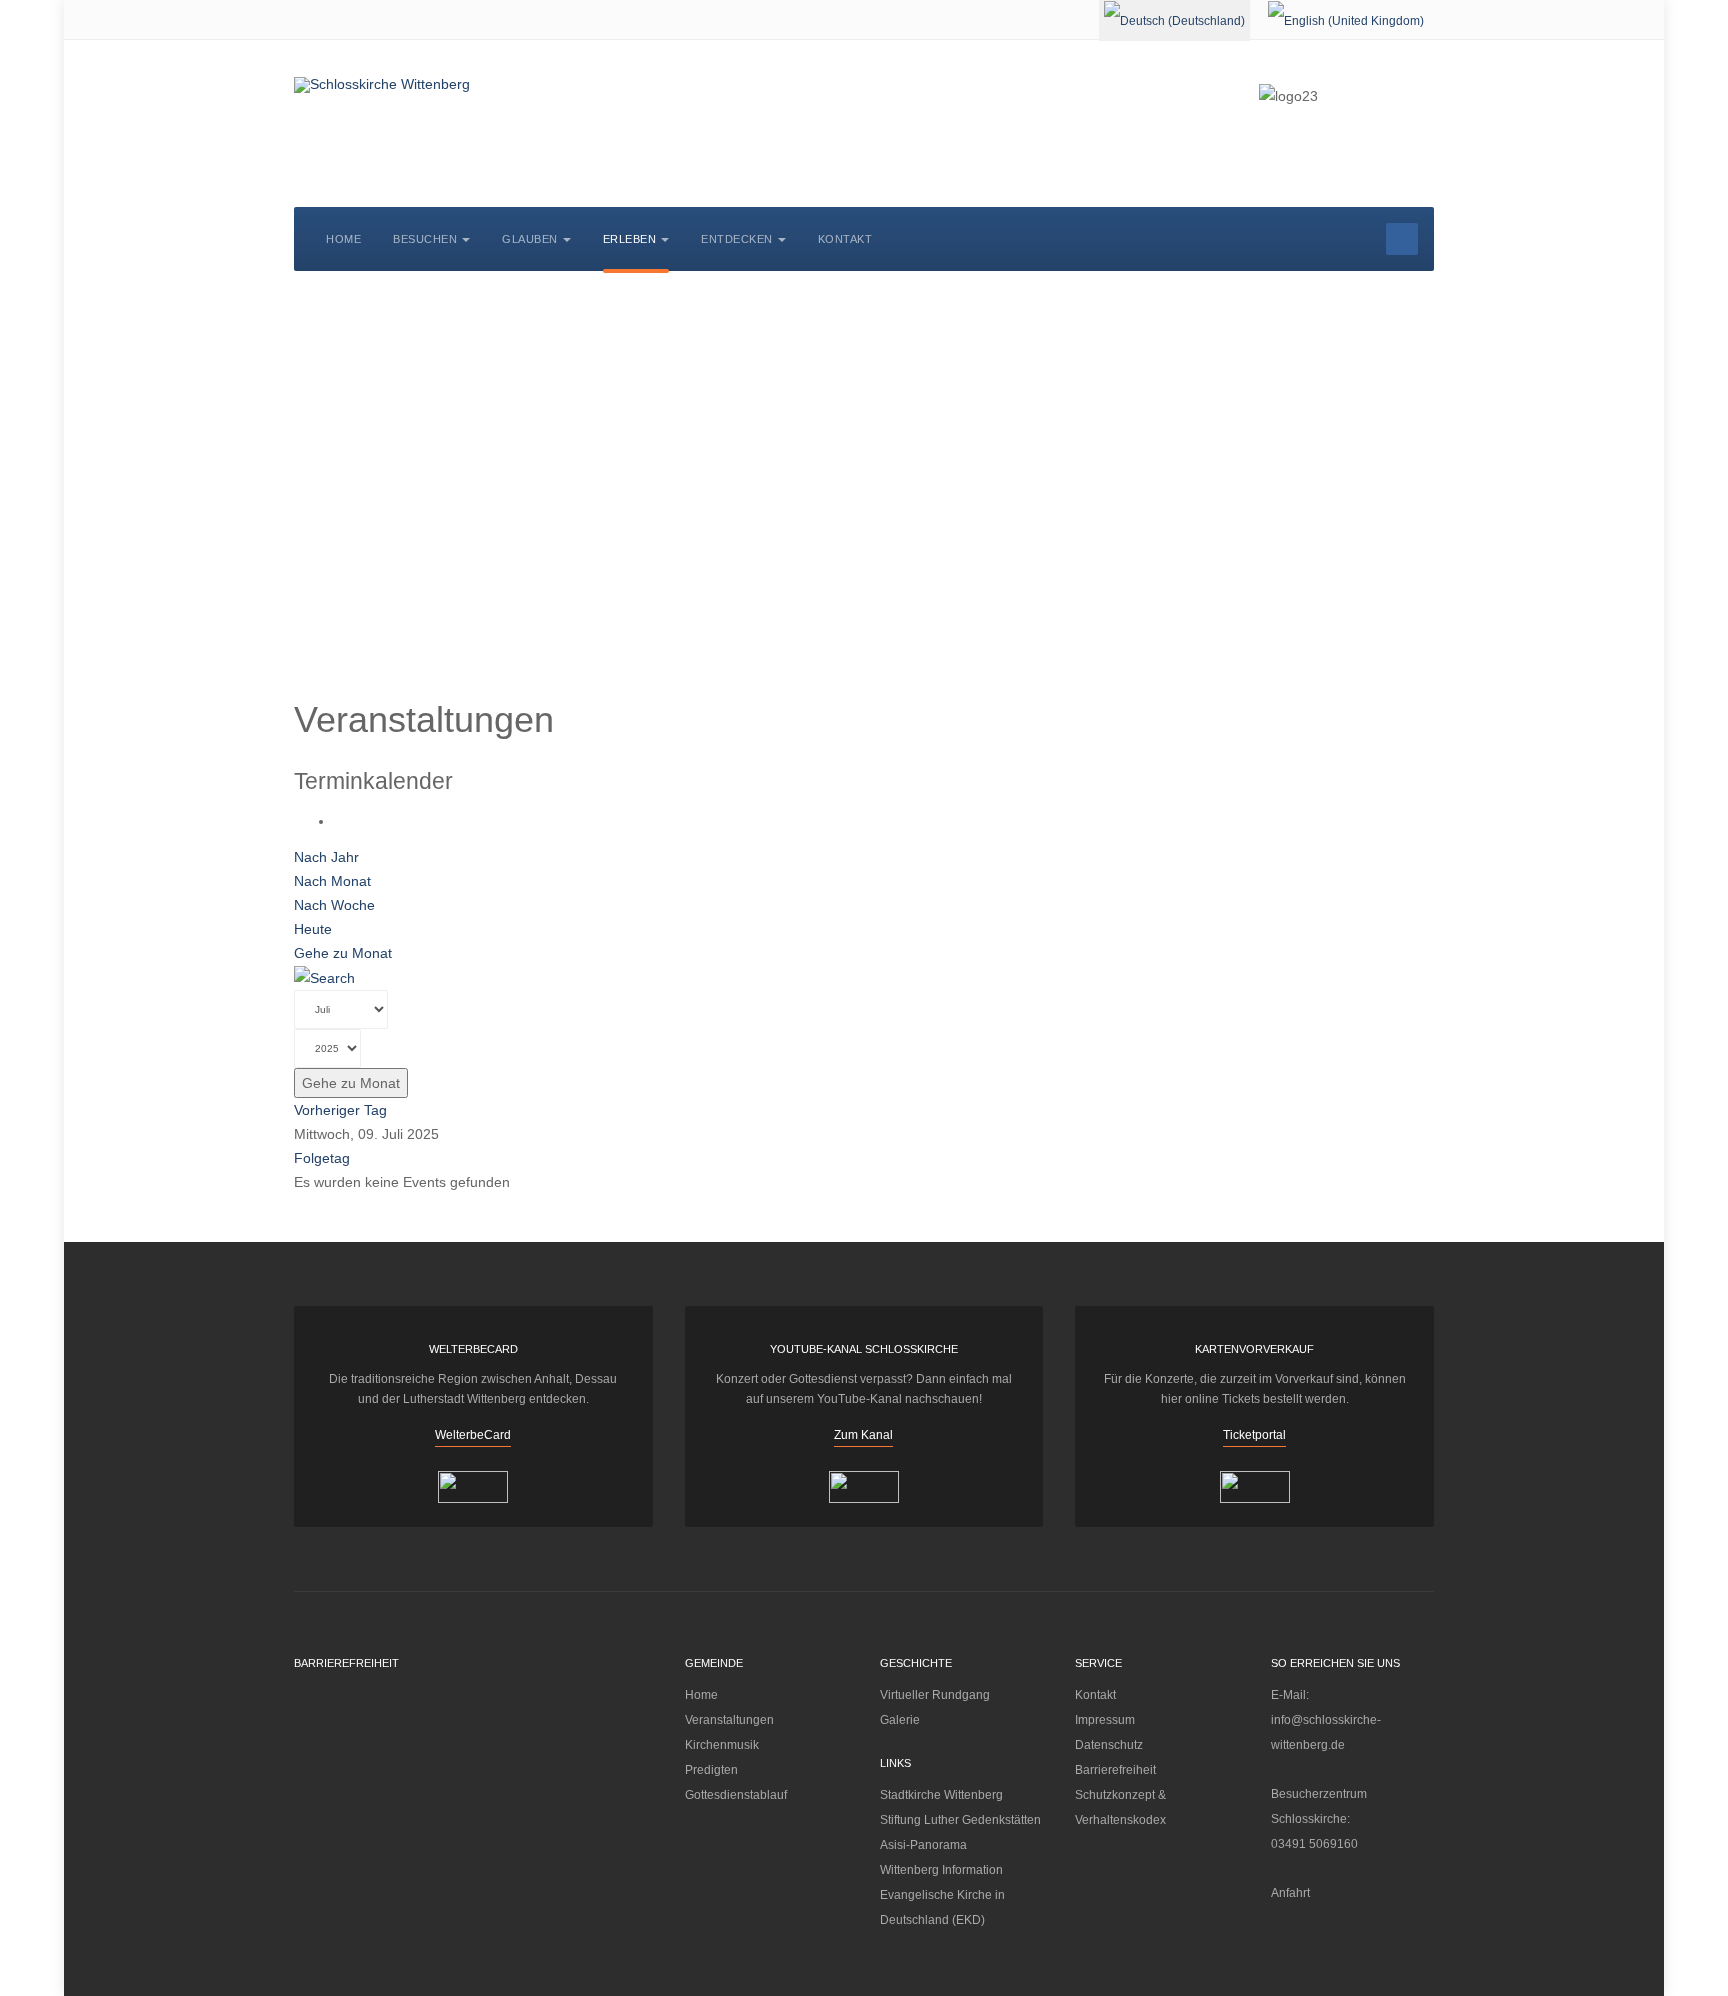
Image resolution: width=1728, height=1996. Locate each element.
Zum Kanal (863, 1435)
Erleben (630, 239)
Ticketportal (1254, 1435)
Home (343, 239)
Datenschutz (1109, 1745)
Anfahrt (1290, 1893)
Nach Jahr (326, 857)
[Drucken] (339, 821)
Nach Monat (332, 881)
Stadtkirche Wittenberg (941, 1795)
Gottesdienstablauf (736, 1795)
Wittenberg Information (941, 1870)
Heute (313, 929)
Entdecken (737, 239)
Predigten (711, 1770)
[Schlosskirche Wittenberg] (382, 85)
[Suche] (324, 977)
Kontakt (845, 239)
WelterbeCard (473, 1435)
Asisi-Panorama (923, 1845)
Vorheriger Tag (340, 1110)
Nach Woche (334, 905)
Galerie (900, 1720)
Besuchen (425, 239)
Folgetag (322, 1158)
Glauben (530, 239)
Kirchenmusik (722, 1745)
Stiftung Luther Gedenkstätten (960, 1820)
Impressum (1105, 1720)
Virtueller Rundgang (935, 1695)
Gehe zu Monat (343, 953)
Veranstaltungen (729, 1720)
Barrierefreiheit (1115, 1770)
